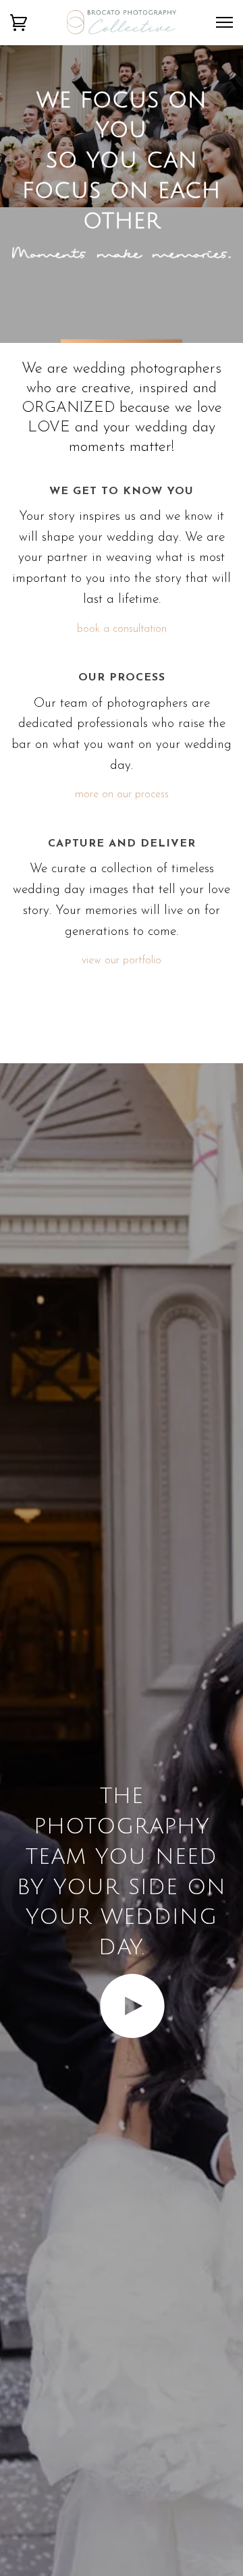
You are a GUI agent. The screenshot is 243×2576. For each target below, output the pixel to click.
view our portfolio (122, 961)
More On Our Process (122, 795)
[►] (122, 2036)
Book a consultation (122, 629)
